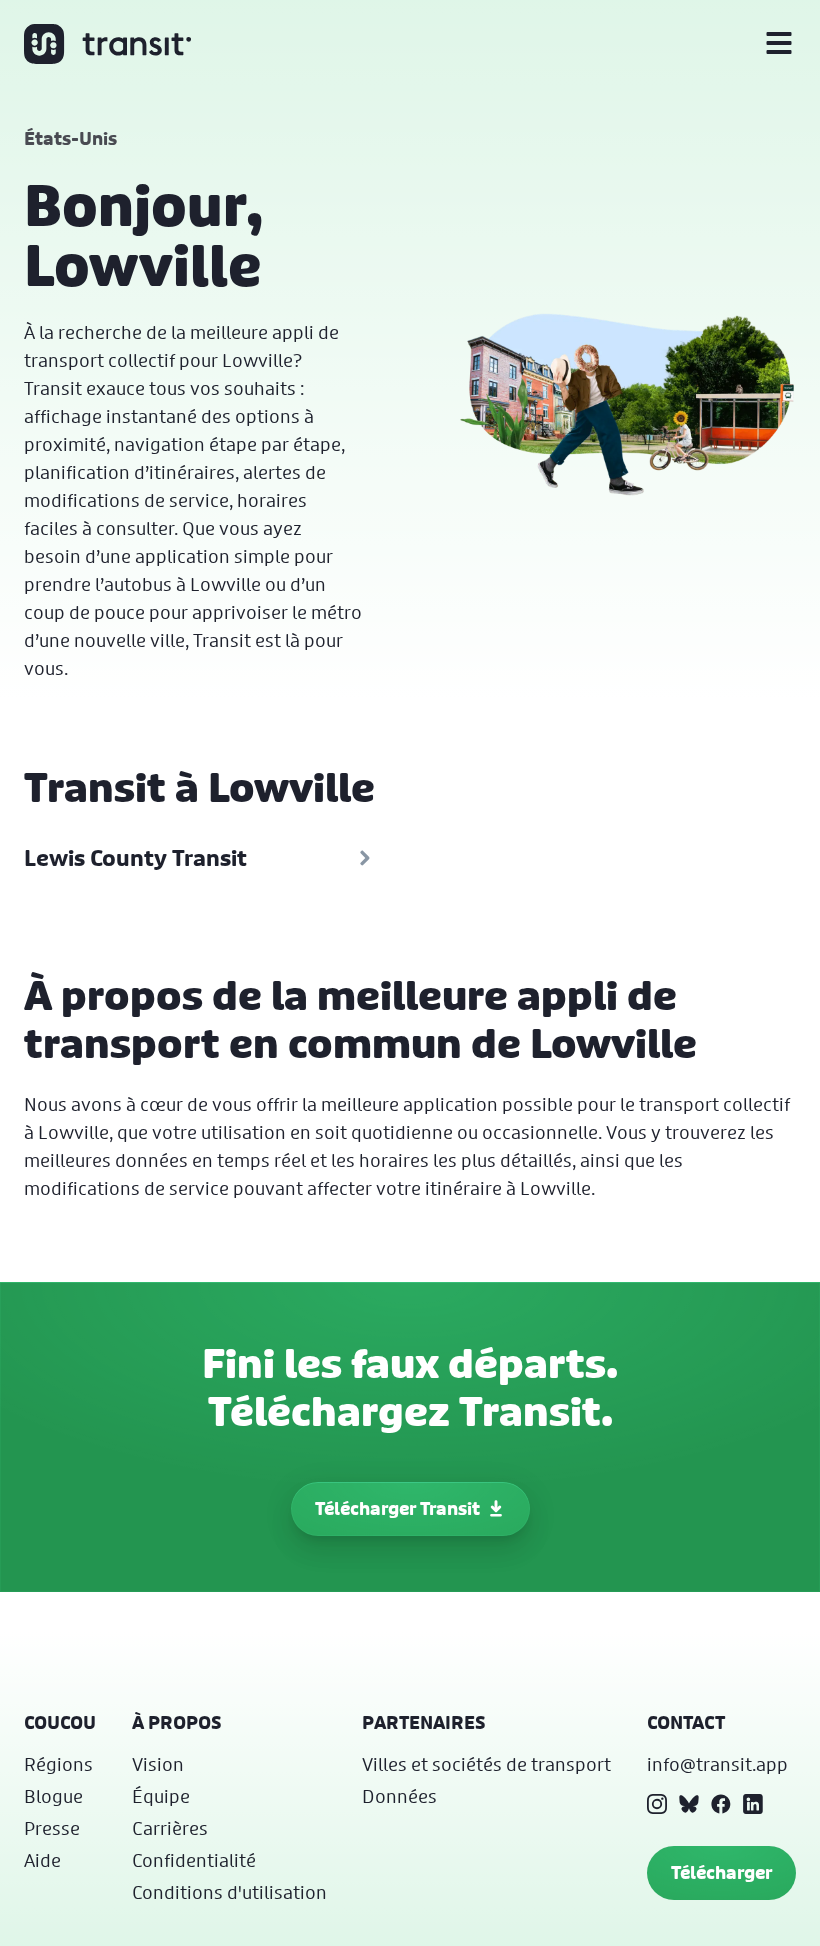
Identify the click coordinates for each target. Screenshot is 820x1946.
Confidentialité (194, 1860)
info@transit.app (717, 1764)
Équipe (161, 1796)
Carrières (170, 1828)
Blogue (53, 1796)
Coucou (60, 1722)
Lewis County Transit (135, 858)
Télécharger (721, 1872)
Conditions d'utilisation (229, 1892)
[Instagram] (657, 1804)
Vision (158, 1764)
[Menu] (779, 44)
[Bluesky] (689, 1804)
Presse (52, 1828)
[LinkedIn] (753, 1804)
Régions (58, 1764)
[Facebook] (721, 1804)
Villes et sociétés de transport (486, 1764)
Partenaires (424, 1722)
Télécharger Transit (397, 1508)
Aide (42, 1860)
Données (399, 1796)
